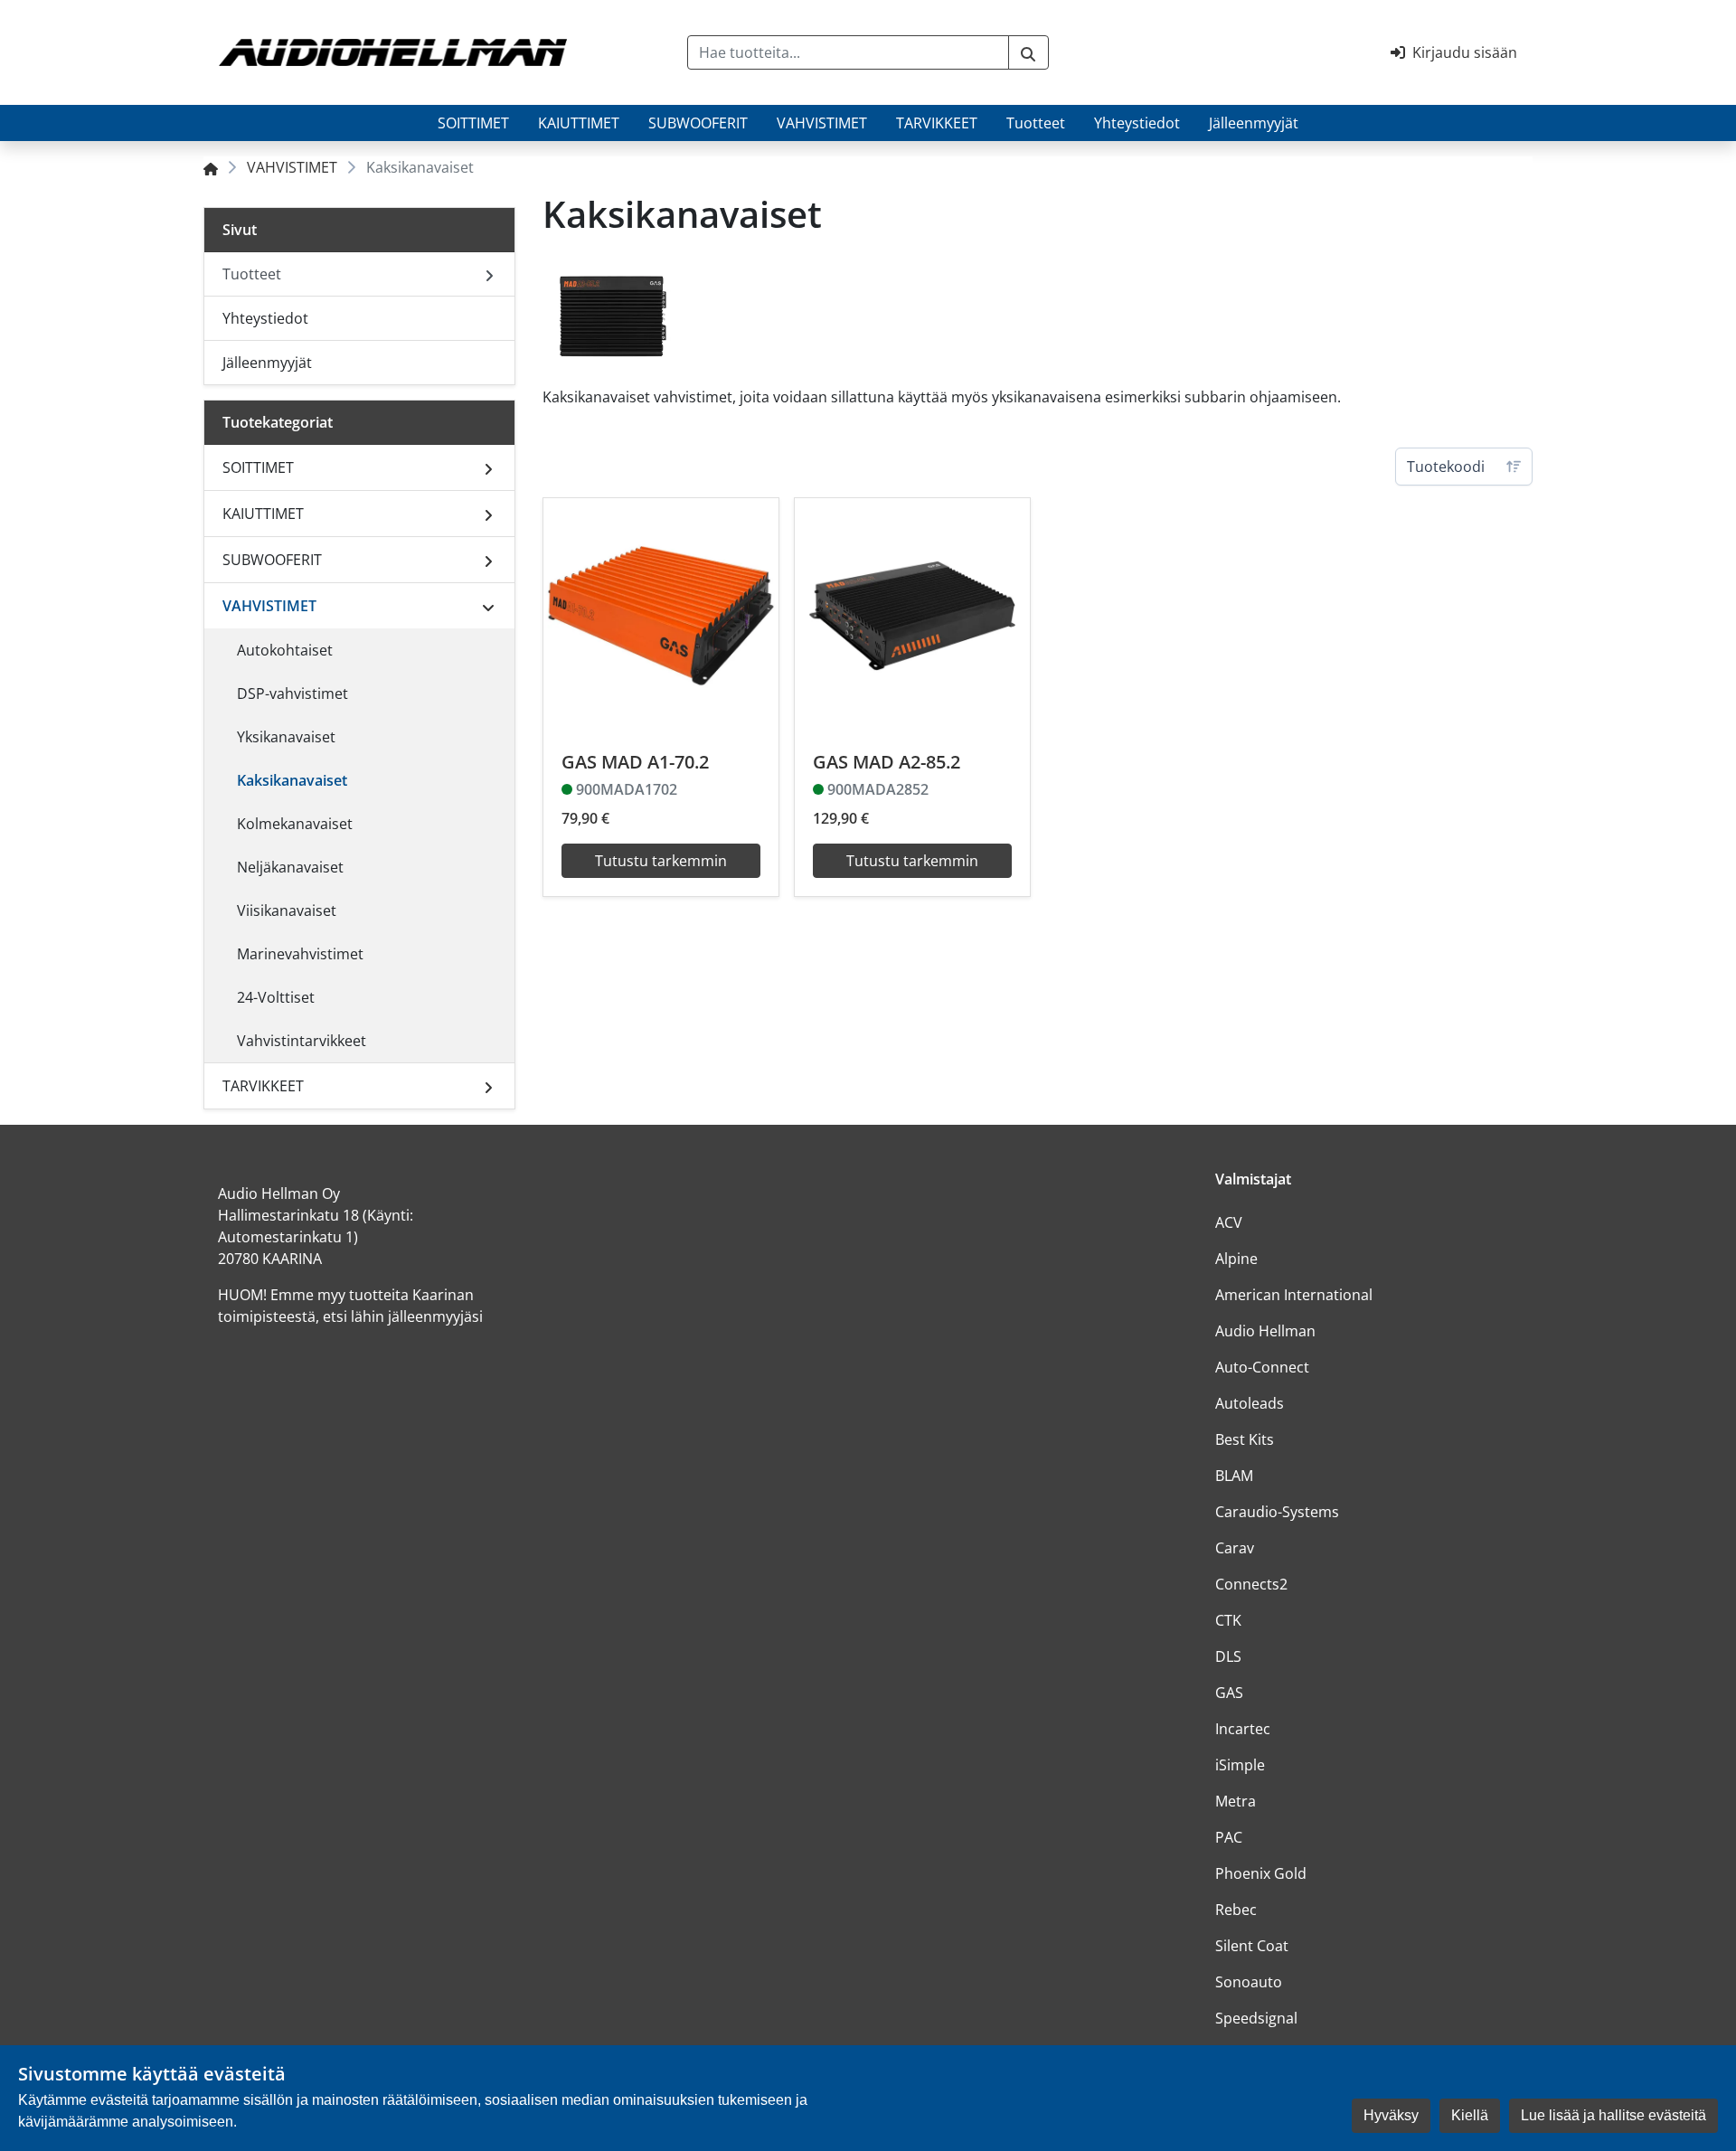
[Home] (211, 167)
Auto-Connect (1262, 1367)
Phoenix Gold (1261, 1873)
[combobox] (848, 52)
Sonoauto (1249, 1982)
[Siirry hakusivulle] (1028, 52)
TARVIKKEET (937, 123)
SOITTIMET (473, 123)
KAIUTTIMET (579, 123)
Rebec (1236, 1910)
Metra (1236, 1801)
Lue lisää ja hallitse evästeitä (1613, 2115)
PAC (1229, 1837)
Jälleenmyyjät (1254, 123)
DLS (1228, 1656)
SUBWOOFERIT (698, 123)
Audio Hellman (1265, 1331)
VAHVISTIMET (822, 123)
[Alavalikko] (488, 467)
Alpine (1236, 1259)
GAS (1229, 1693)
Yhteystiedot (1137, 123)
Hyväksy (1391, 2115)
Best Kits (1245, 1439)
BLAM (1234, 1476)
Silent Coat (1252, 1946)
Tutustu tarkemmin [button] (661, 861)
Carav (1235, 1548)
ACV (1229, 1222)
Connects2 (1251, 1584)
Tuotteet (1036, 123)
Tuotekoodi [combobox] (1446, 467)
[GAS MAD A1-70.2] (661, 616)
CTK (1228, 1620)
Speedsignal (1256, 2018)
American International (1294, 1295)
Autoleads (1250, 1403)
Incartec (1243, 1729)
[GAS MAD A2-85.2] (912, 616)
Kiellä (1470, 2115)
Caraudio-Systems (1277, 1512)
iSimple (1240, 1765)
